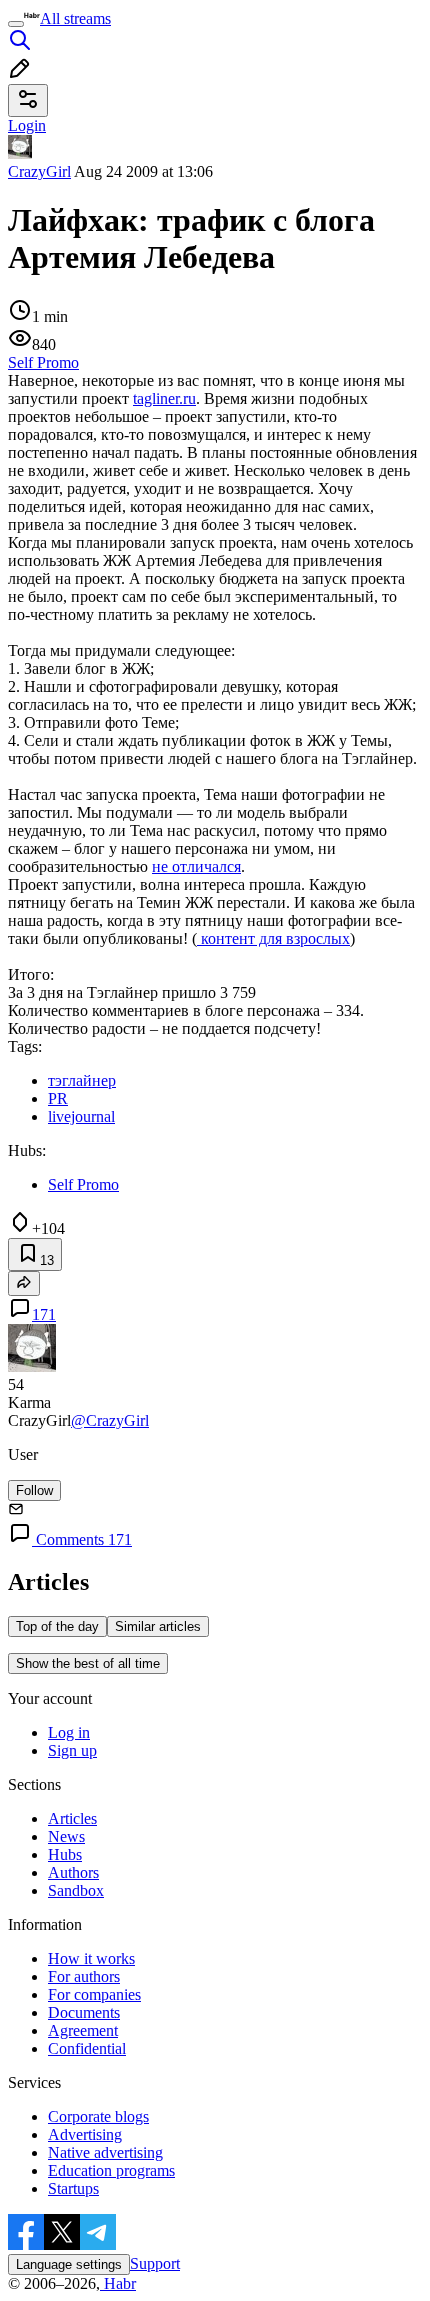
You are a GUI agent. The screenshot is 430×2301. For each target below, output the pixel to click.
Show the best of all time (88, 1663)
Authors (73, 1872)
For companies (94, 1994)
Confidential (87, 2048)
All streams (75, 18)
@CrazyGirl (110, 1420)
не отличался (196, 866)
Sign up (72, 1750)
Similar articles (158, 1626)
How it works (91, 1958)
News (66, 1836)
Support (155, 2263)
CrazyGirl (39, 171)
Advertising (85, 2134)
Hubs (65, 1854)
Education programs (111, 2170)
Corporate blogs (98, 2116)
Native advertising (105, 2152)
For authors (84, 1976)
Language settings (69, 2264)
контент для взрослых (273, 938)
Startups (73, 2188)
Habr (118, 2283)
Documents (84, 2012)
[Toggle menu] (16, 24)
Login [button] (27, 125)
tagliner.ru (164, 398)
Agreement (83, 2030)
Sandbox (76, 1890)
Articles (72, 1818)
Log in (69, 1732)
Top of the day (57, 1626)
